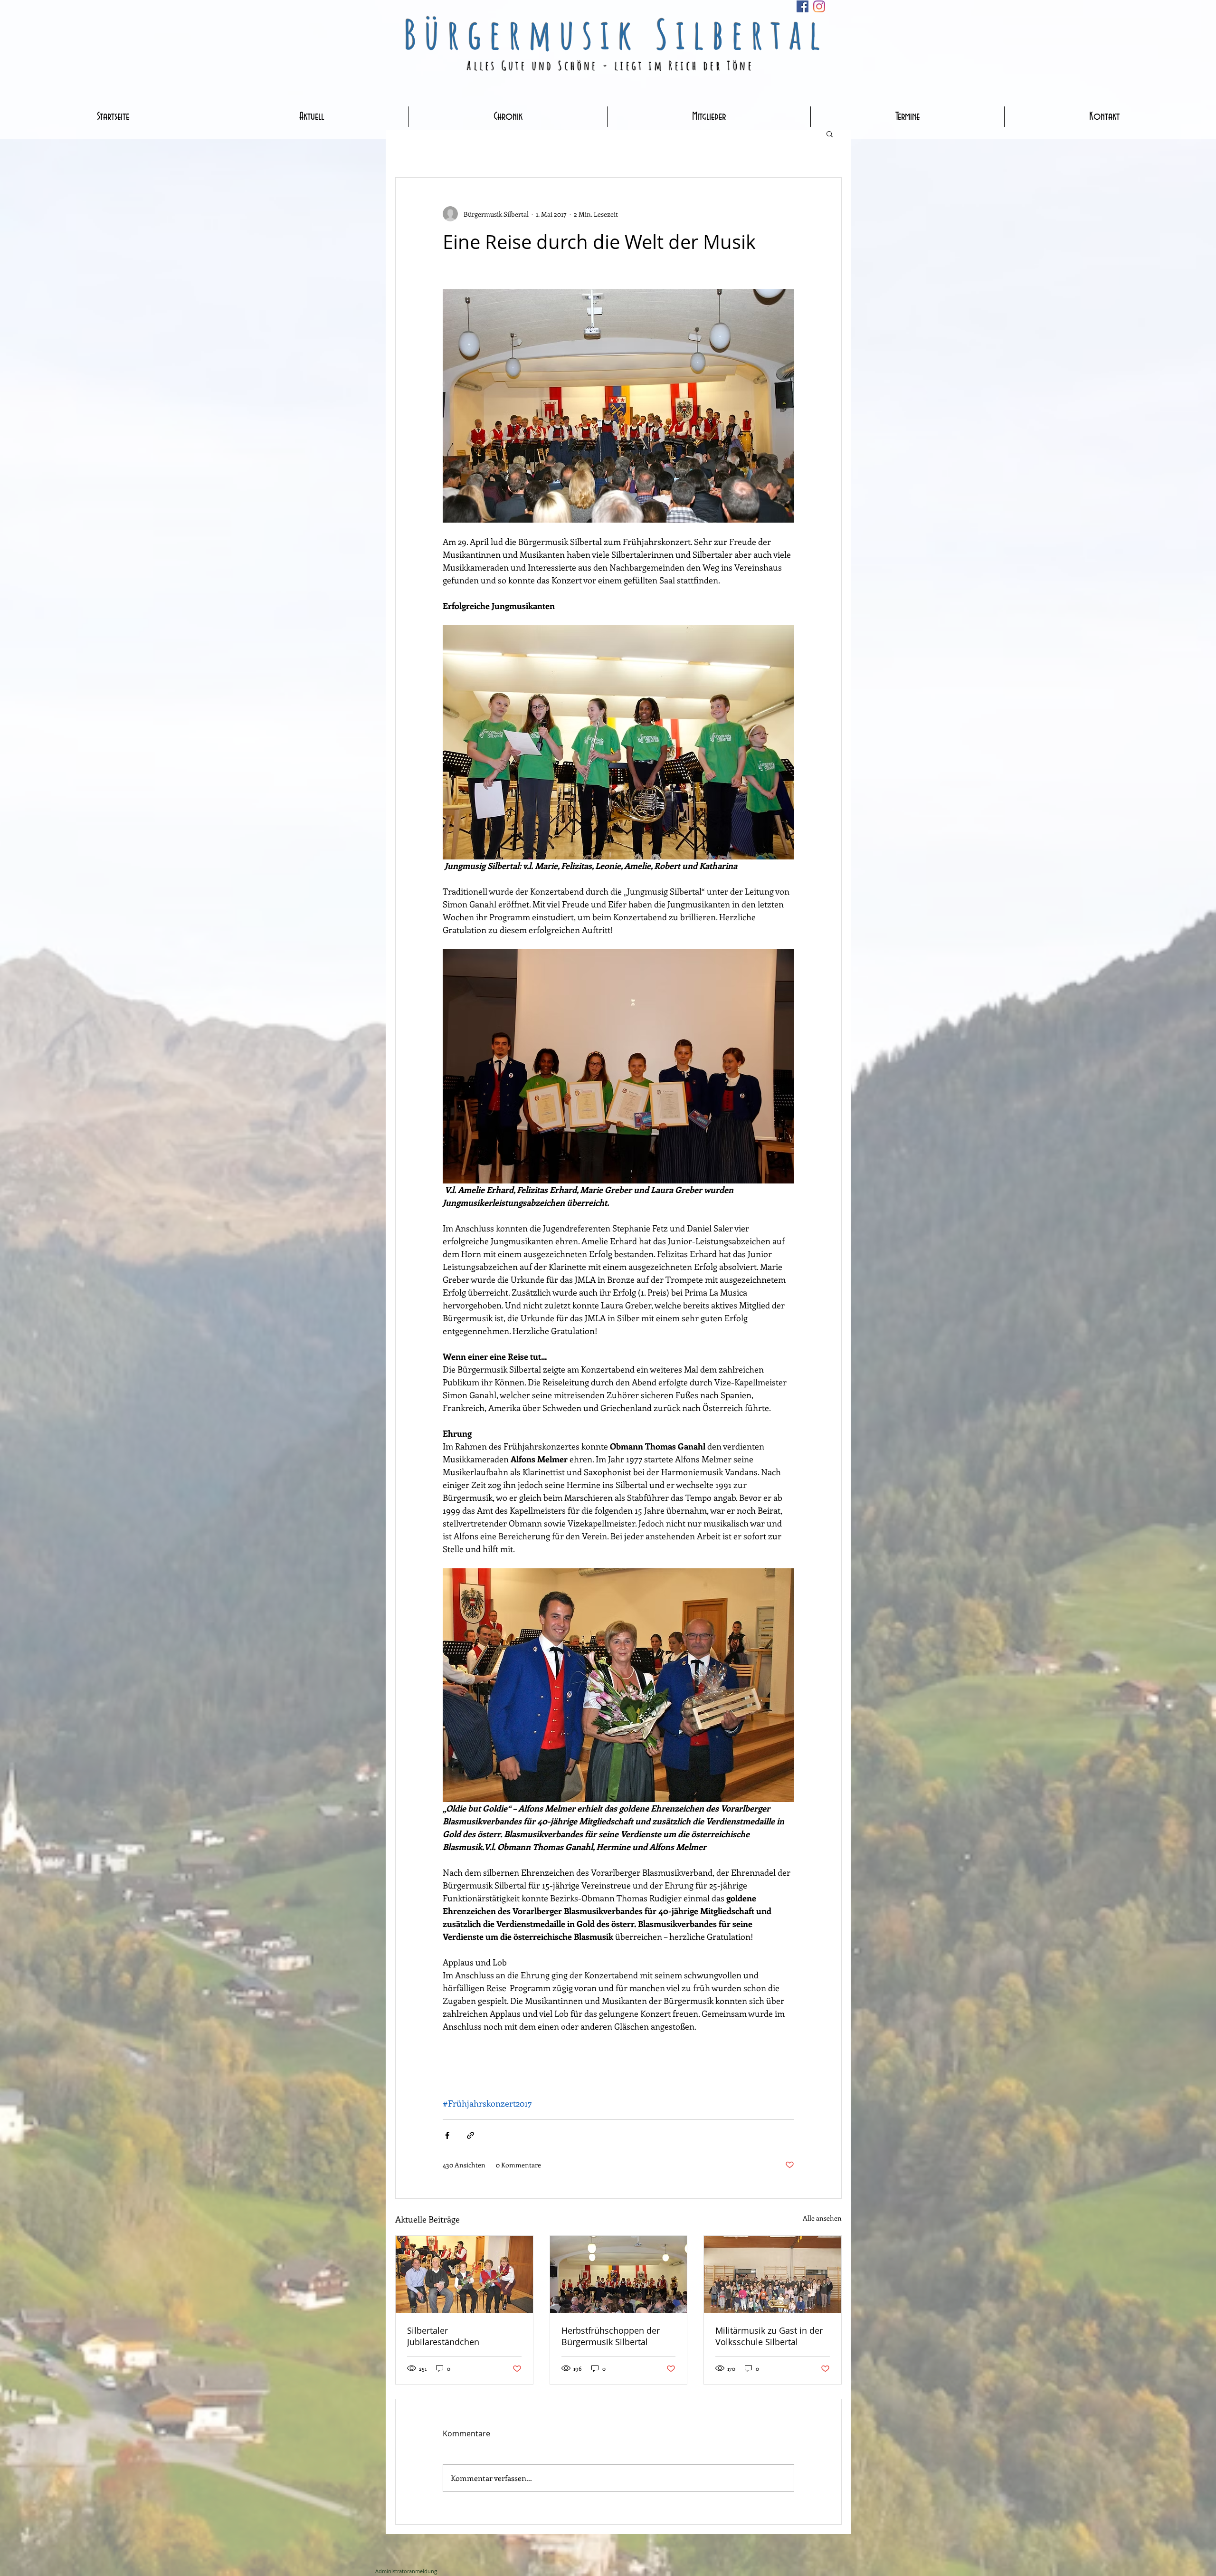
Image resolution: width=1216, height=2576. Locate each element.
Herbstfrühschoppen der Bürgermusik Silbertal (611, 2336)
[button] (830, 134)
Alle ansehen (822, 2218)
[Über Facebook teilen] (447, 2135)
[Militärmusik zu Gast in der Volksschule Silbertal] (773, 2274)
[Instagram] (819, 6)
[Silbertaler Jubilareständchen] (464, 2274)
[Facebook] (803, 6)
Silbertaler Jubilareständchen (443, 2336)
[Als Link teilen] (470, 2135)
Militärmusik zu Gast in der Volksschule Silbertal (769, 2336)
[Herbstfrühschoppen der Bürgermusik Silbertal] (619, 2274)
